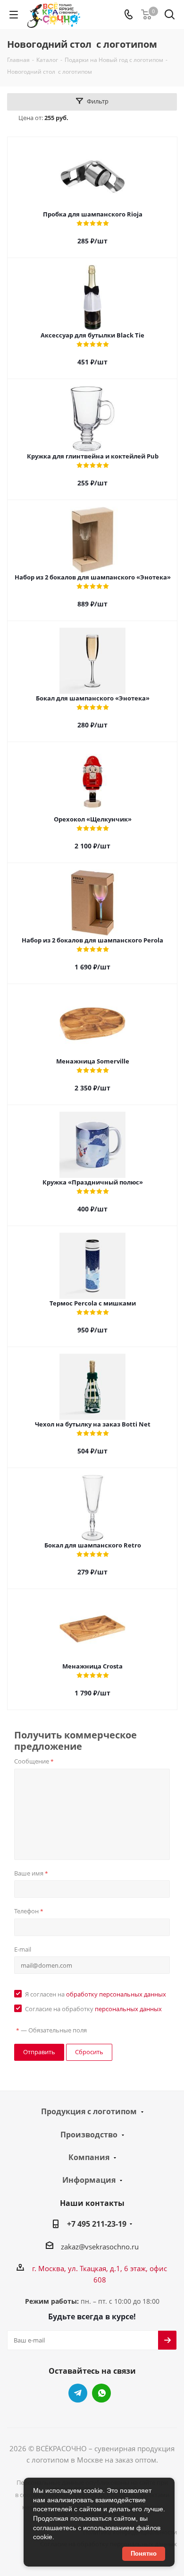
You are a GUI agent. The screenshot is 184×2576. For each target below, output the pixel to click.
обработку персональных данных (116, 1994)
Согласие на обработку (93, 2009)
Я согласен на (96, 1994)
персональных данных (128, 2009)
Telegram (78, 2393)
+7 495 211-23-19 (97, 2224)
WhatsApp (101, 2393)
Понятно (144, 2554)
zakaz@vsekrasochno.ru (100, 2247)
